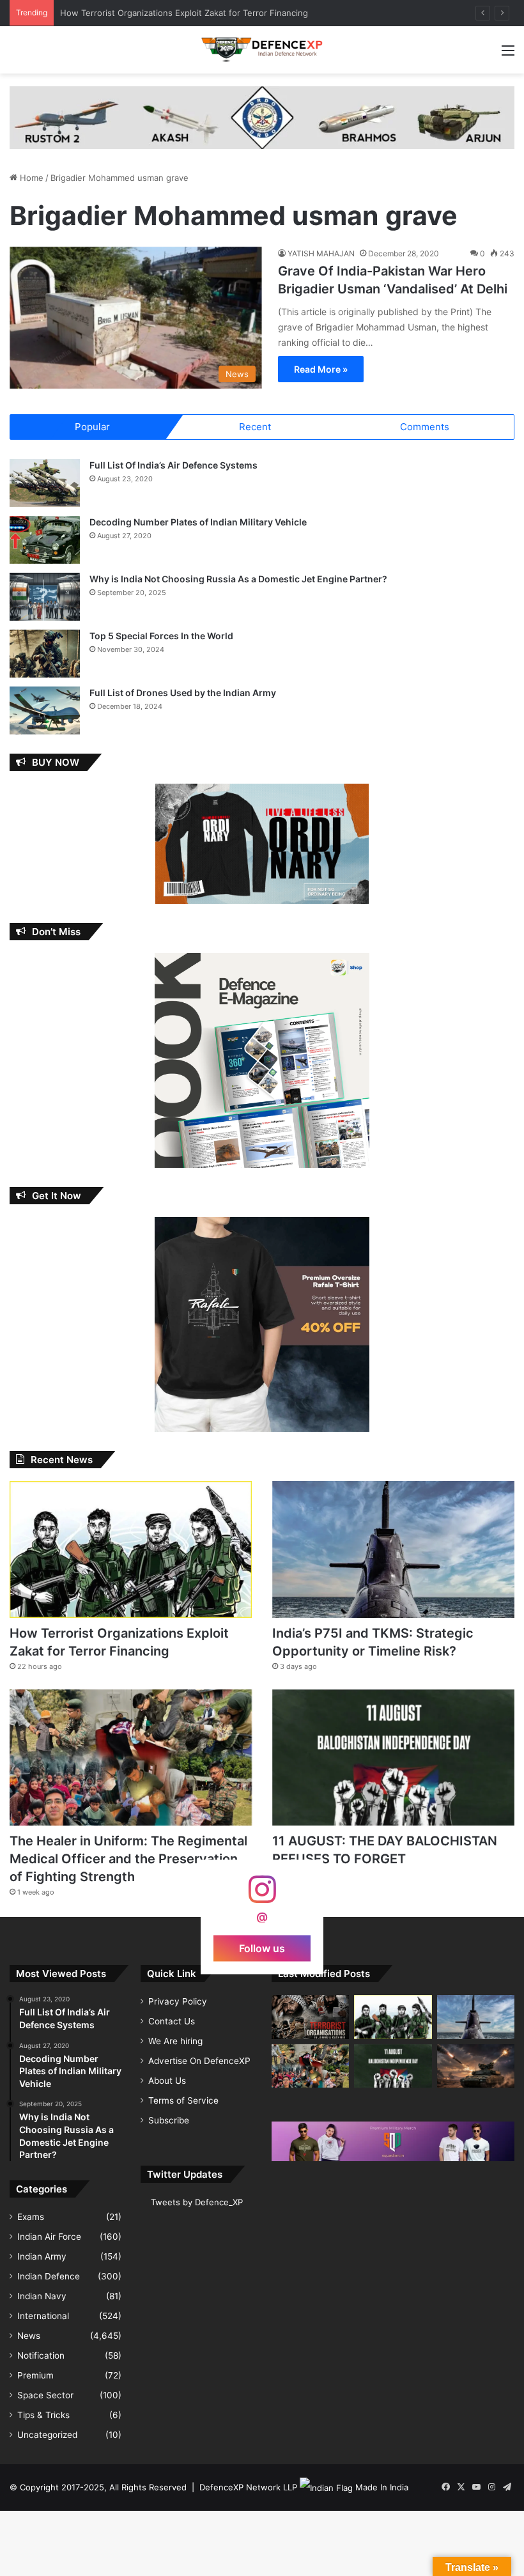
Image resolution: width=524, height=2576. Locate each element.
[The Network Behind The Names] (310, 2017)
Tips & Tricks (43, 2415)
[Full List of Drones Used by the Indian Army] (45, 710)
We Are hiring (175, 2041)
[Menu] (508, 55)
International (43, 2316)
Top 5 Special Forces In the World (161, 636)
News (29, 2336)
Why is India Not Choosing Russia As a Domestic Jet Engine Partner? (238, 579)
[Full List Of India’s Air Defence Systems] (45, 483)
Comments (425, 427)
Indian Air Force (49, 2237)
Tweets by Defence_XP (197, 2202)
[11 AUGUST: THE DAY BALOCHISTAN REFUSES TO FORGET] (393, 1757)
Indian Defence (49, 2276)
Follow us (262, 1948)
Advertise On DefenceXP (199, 2061)
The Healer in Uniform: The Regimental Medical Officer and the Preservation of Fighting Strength (128, 1859)
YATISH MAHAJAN (321, 253)
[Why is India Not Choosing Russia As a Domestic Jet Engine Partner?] (45, 597)
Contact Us (172, 2021)
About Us (167, 2081)
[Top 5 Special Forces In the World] (45, 654)
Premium (35, 2375)
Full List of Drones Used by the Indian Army (183, 693)
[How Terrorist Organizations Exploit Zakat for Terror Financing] (131, 1549)
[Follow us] (262, 1896)
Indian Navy (42, 2296)
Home (30, 178)
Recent (255, 427)
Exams (31, 2217)
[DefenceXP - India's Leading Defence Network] (262, 50)
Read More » (321, 369)
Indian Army (42, 2256)
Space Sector (45, 2395)
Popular (92, 427)
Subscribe (169, 2120)
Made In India (382, 2487)
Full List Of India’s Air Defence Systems (173, 465)
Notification (41, 2355)
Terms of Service (183, 2100)
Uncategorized (47, 2435)
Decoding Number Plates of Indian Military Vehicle (198, 522)
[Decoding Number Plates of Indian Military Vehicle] (45, 540)
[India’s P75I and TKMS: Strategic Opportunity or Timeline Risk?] (393, 1549)
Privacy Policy (178, 2001)
